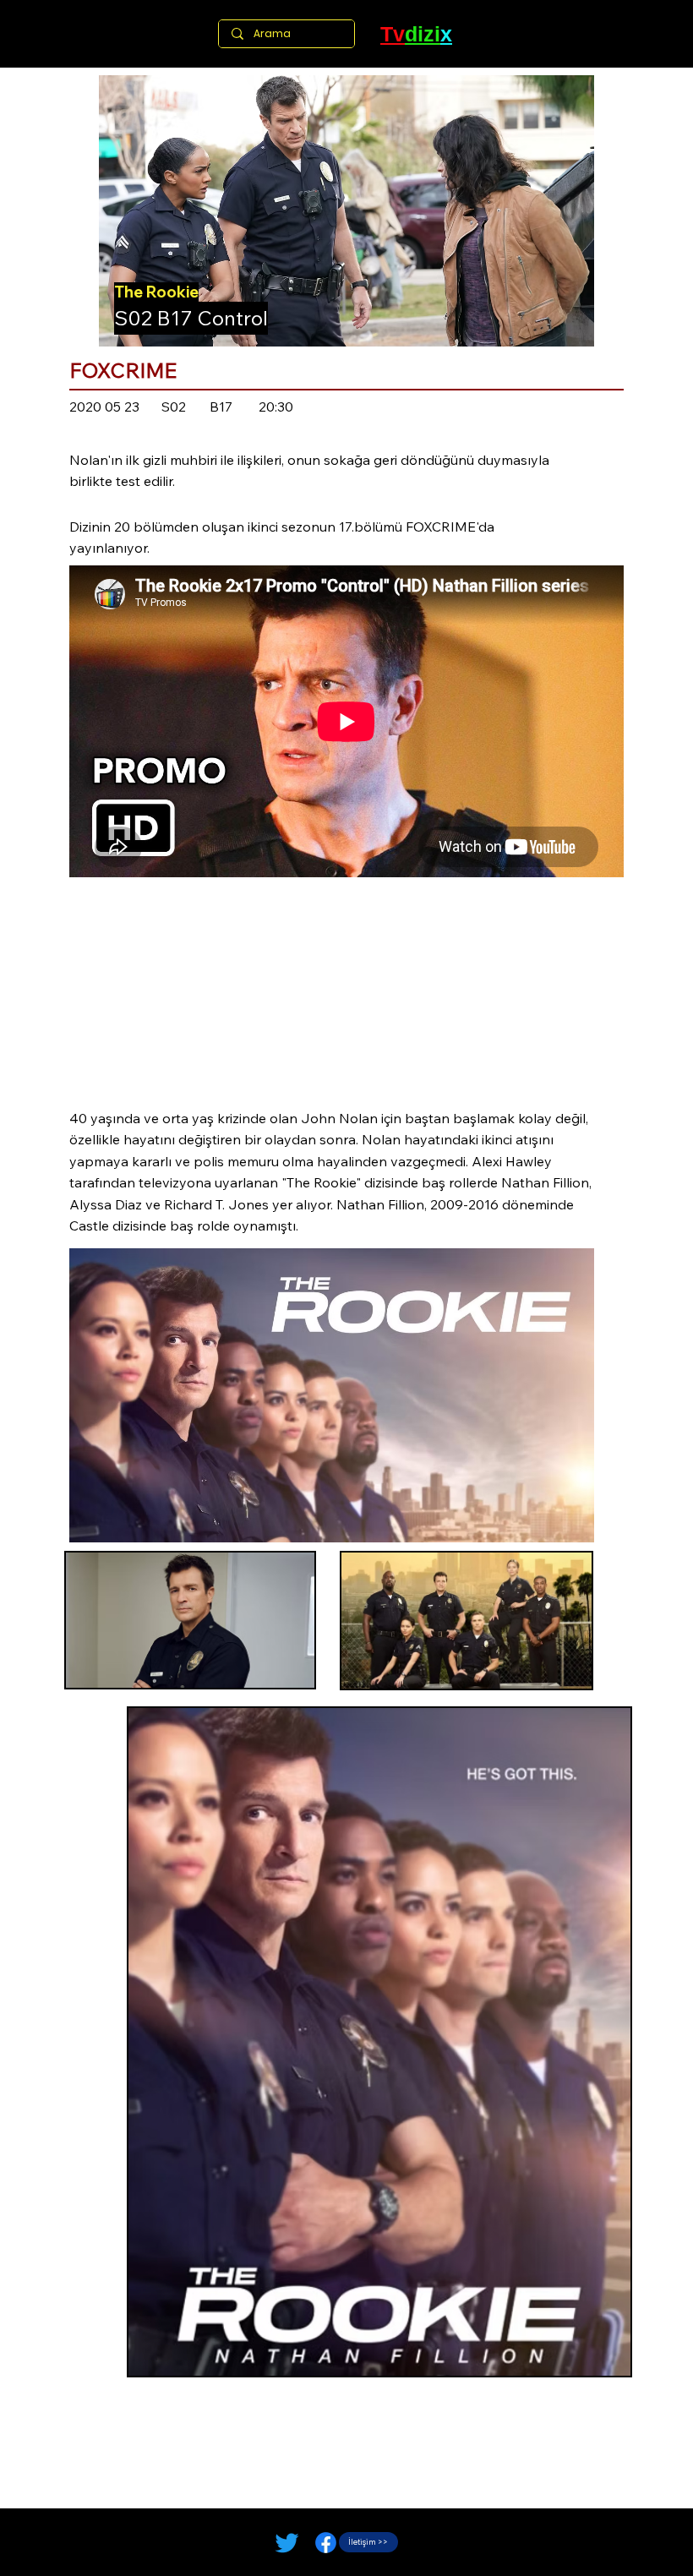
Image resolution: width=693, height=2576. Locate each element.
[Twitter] (287, 2543)
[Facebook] (326, 2543)
